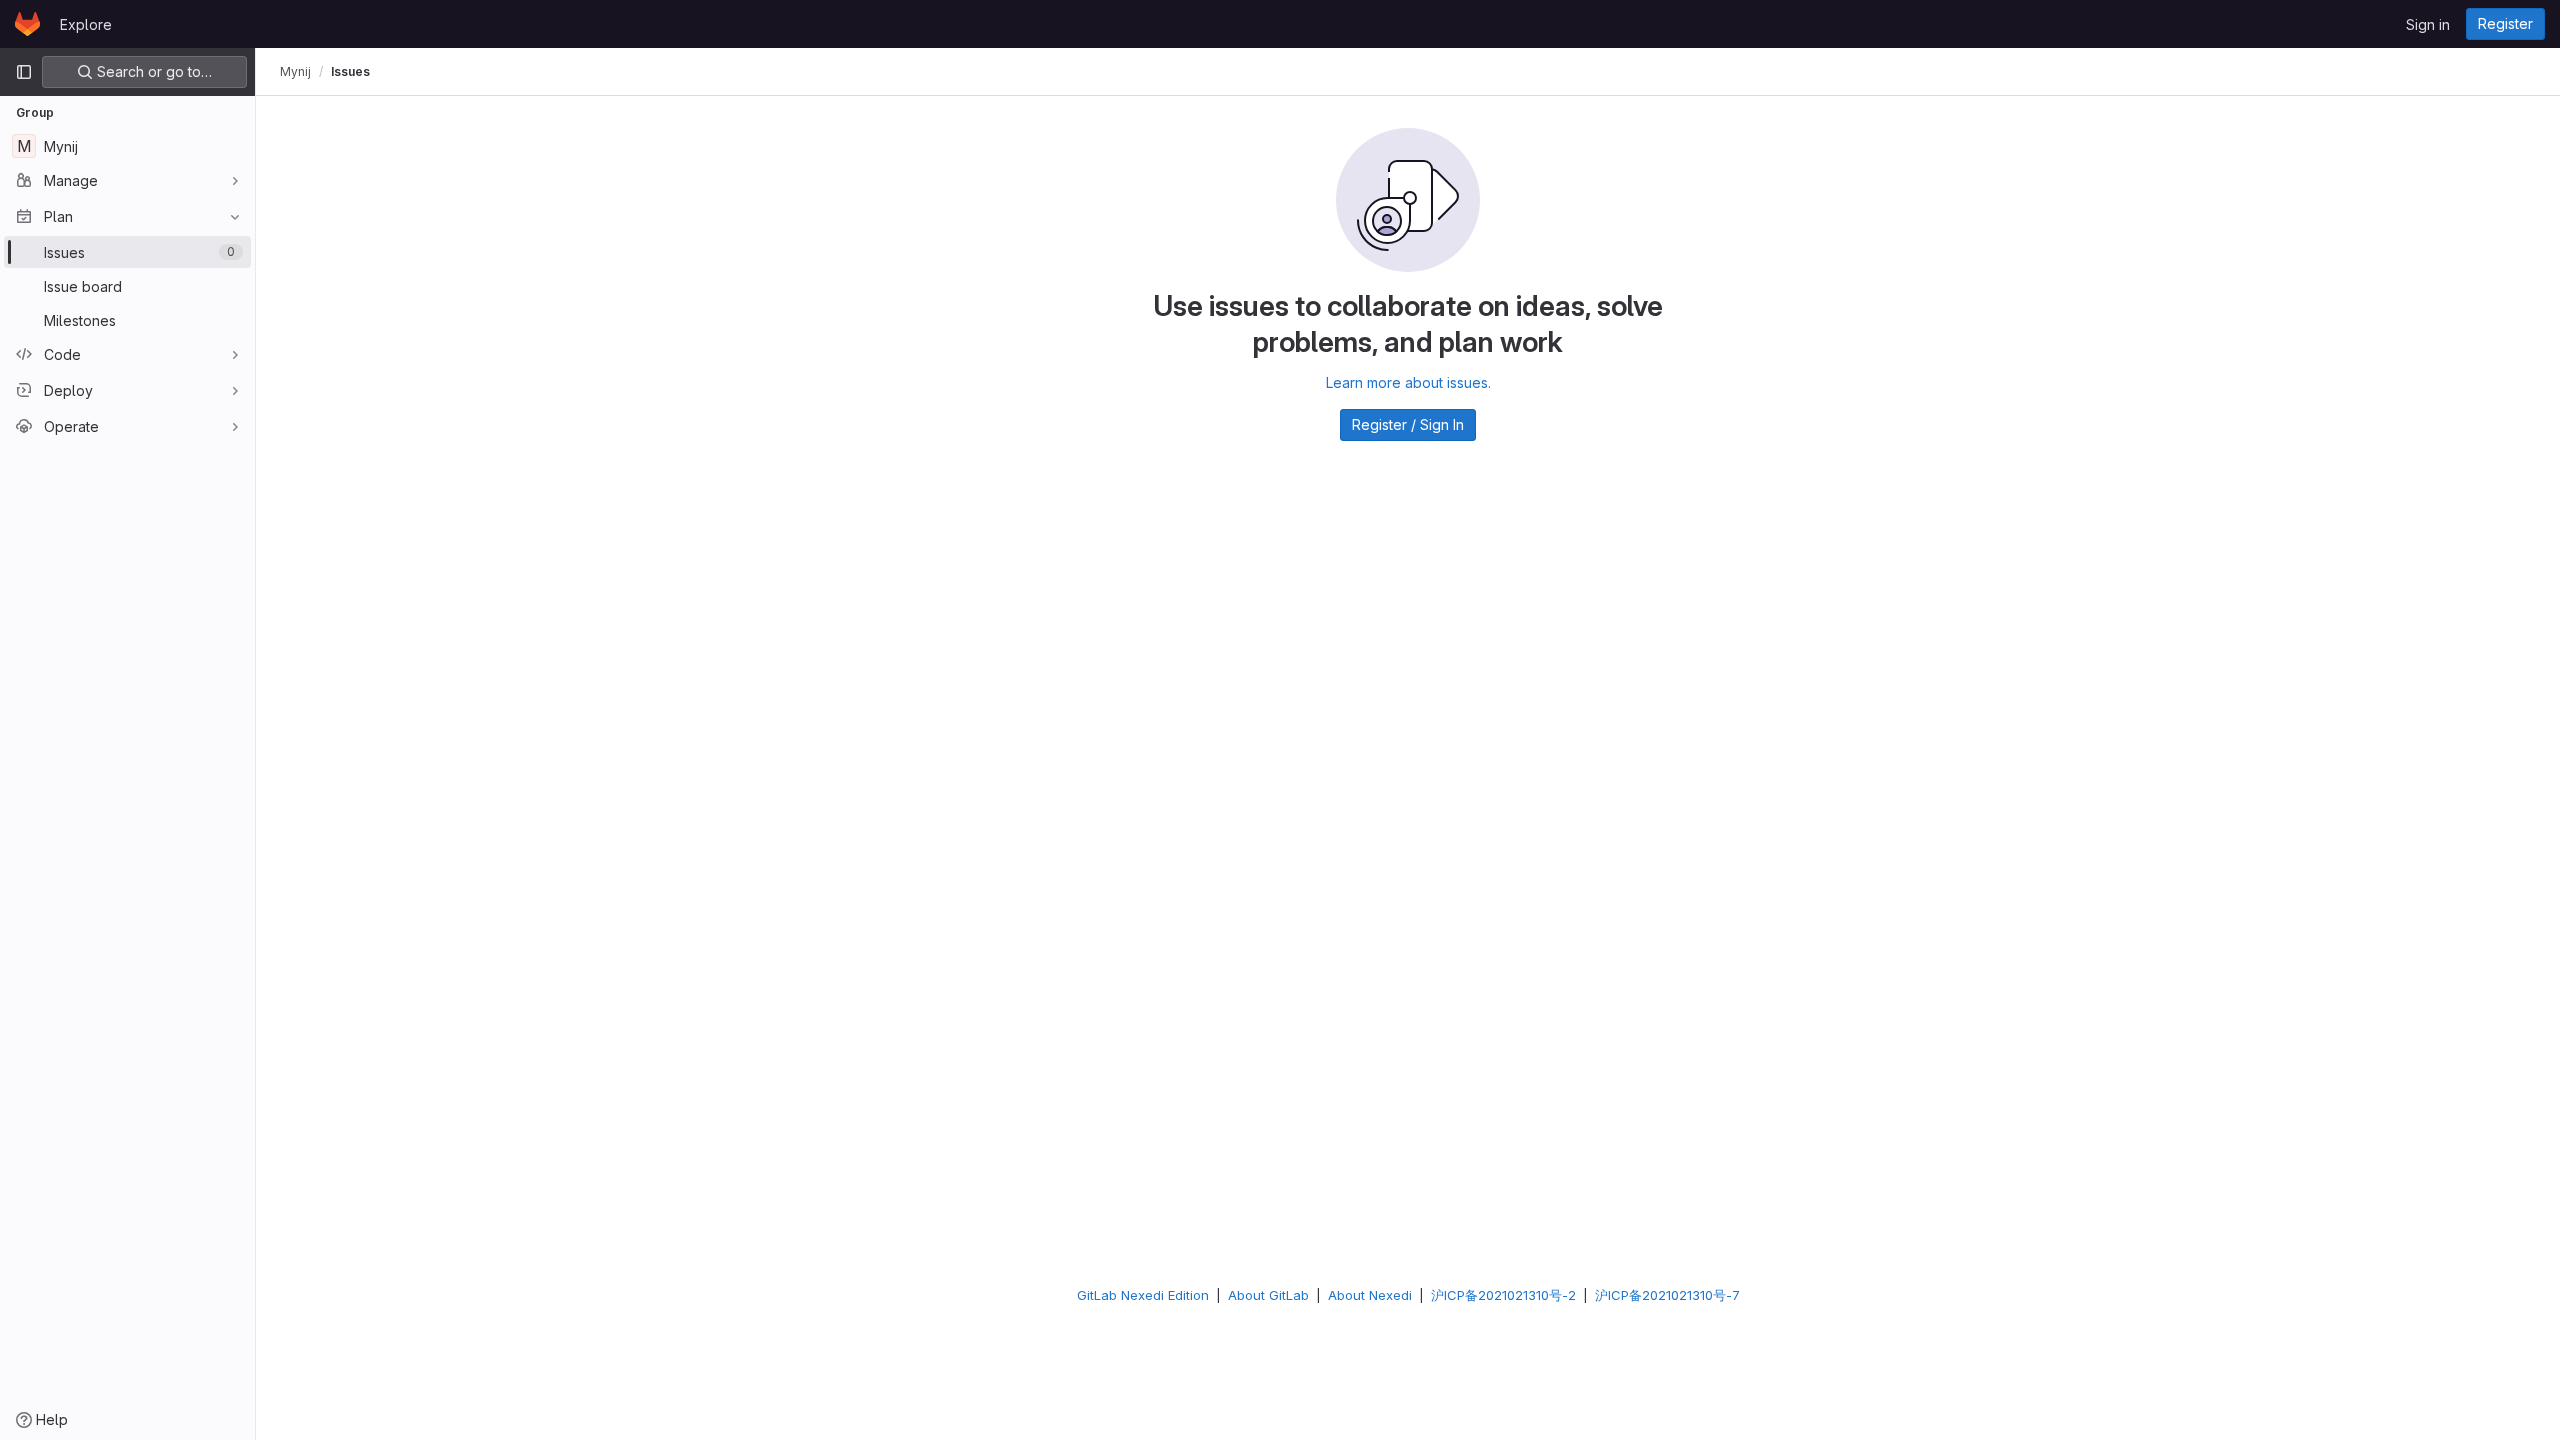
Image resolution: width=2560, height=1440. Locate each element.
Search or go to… (152, 71)
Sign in (2428, 24)
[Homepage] (27, 24)
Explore (86, 24)
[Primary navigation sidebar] (24, 72)
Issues (350, 71)
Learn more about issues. (1408, 382)
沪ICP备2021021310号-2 (1503, 1295)
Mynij (295, 71)
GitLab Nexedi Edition (1143, 1295)
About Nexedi (1370, 1295)
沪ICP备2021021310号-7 (1667, 1295)
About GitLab (1268, 1295)
